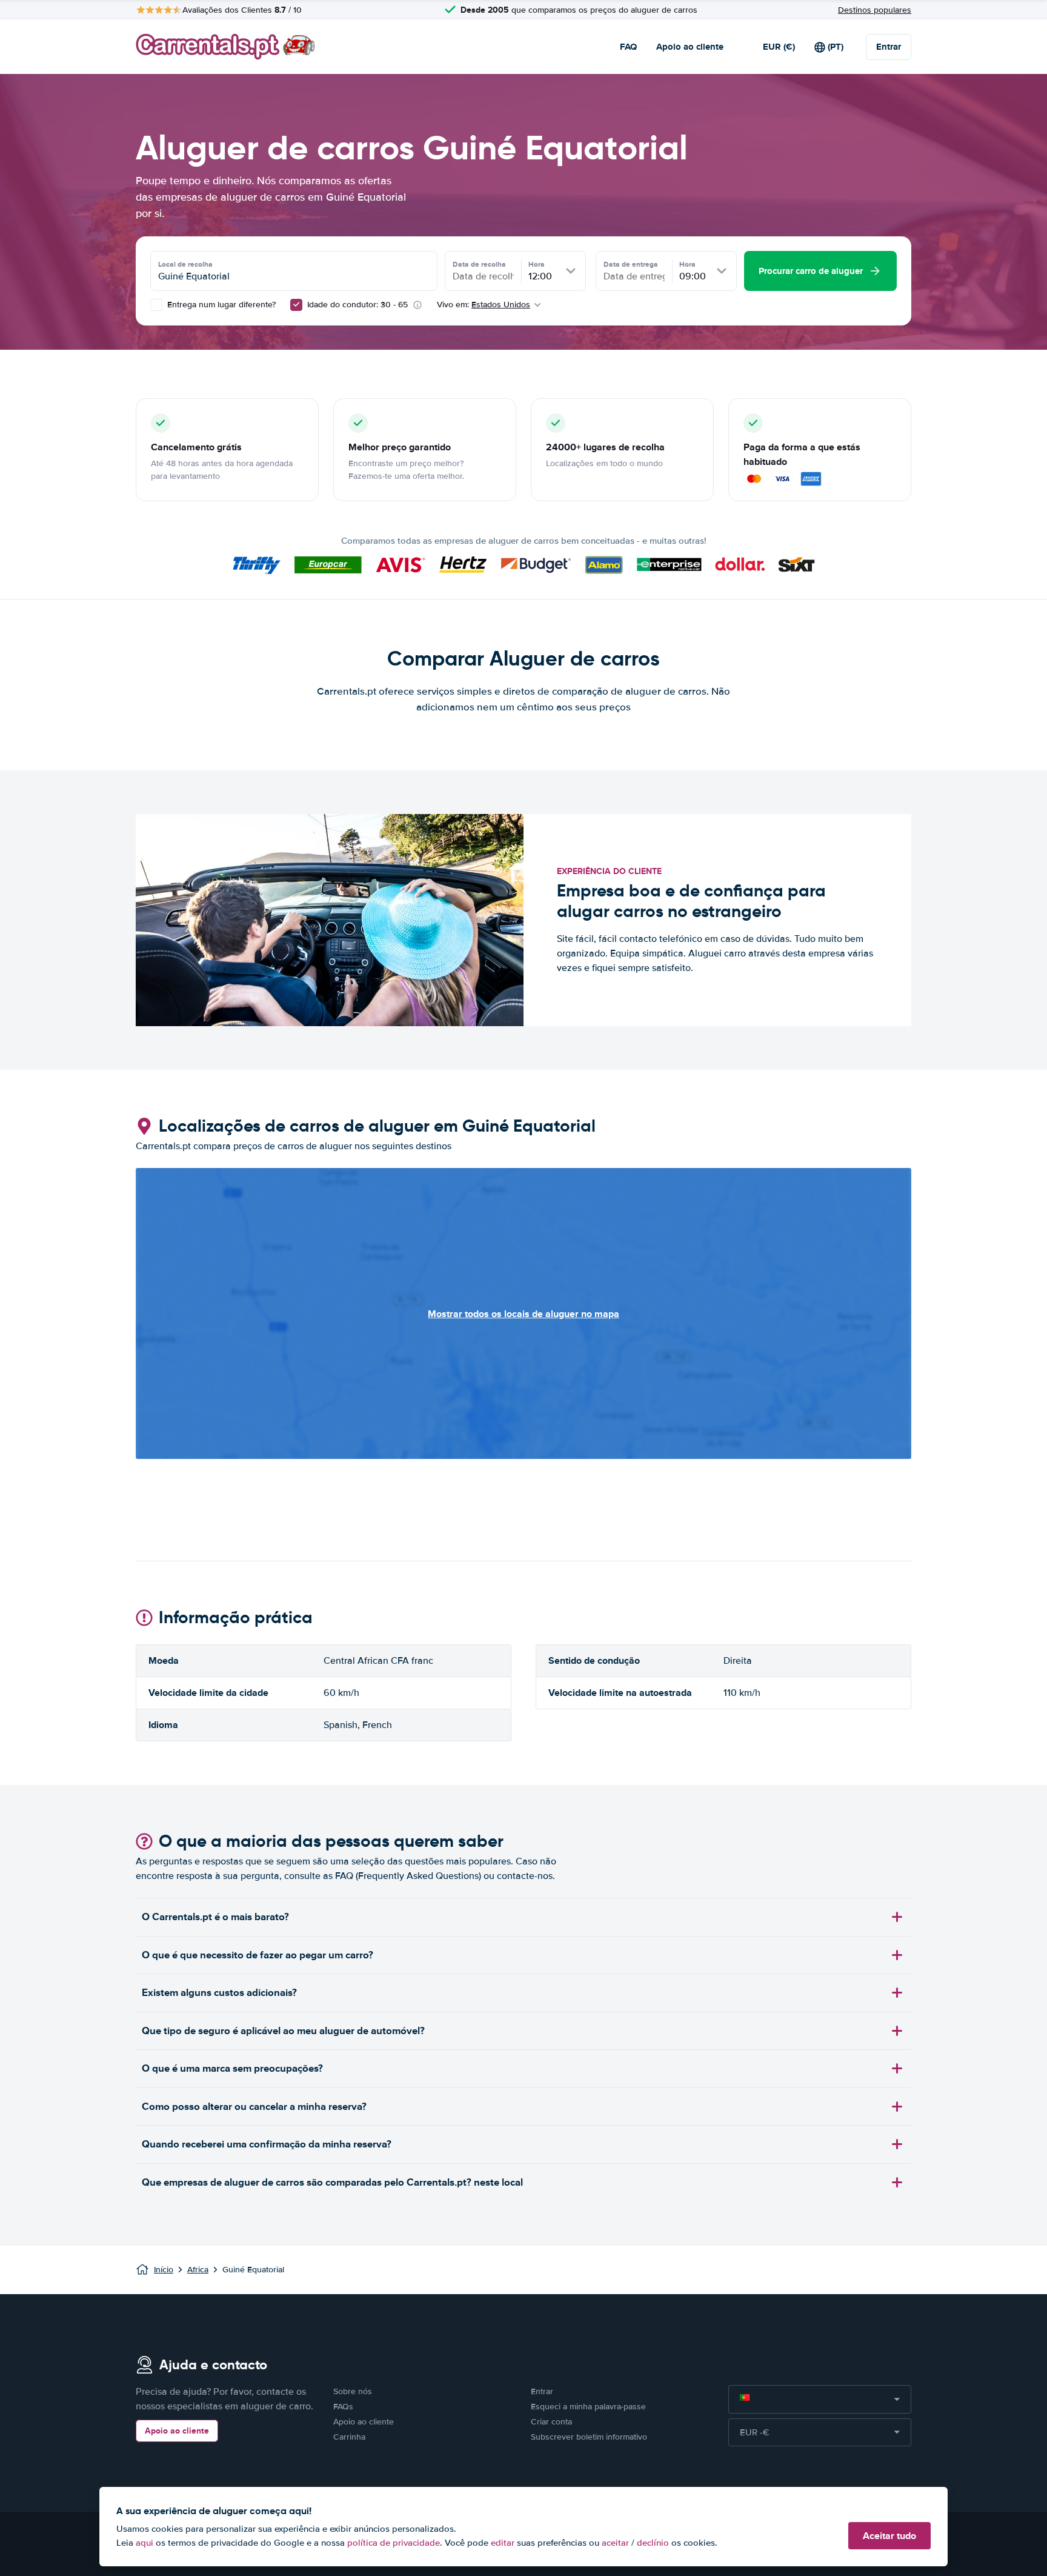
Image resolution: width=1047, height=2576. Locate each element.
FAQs (343, 2407)
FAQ (628, 47)
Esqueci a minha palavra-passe (588, 2407)
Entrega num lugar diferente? (220, 305)
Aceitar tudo (889, 2536)
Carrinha (349, 2437)
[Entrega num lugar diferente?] (156, 305)
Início (164, 2270)
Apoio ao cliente (690, 47)
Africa (198, 2270)
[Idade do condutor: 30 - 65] (296, 305)
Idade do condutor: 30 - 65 (357, 305)
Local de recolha (185, 264)
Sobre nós (353, 2391)
